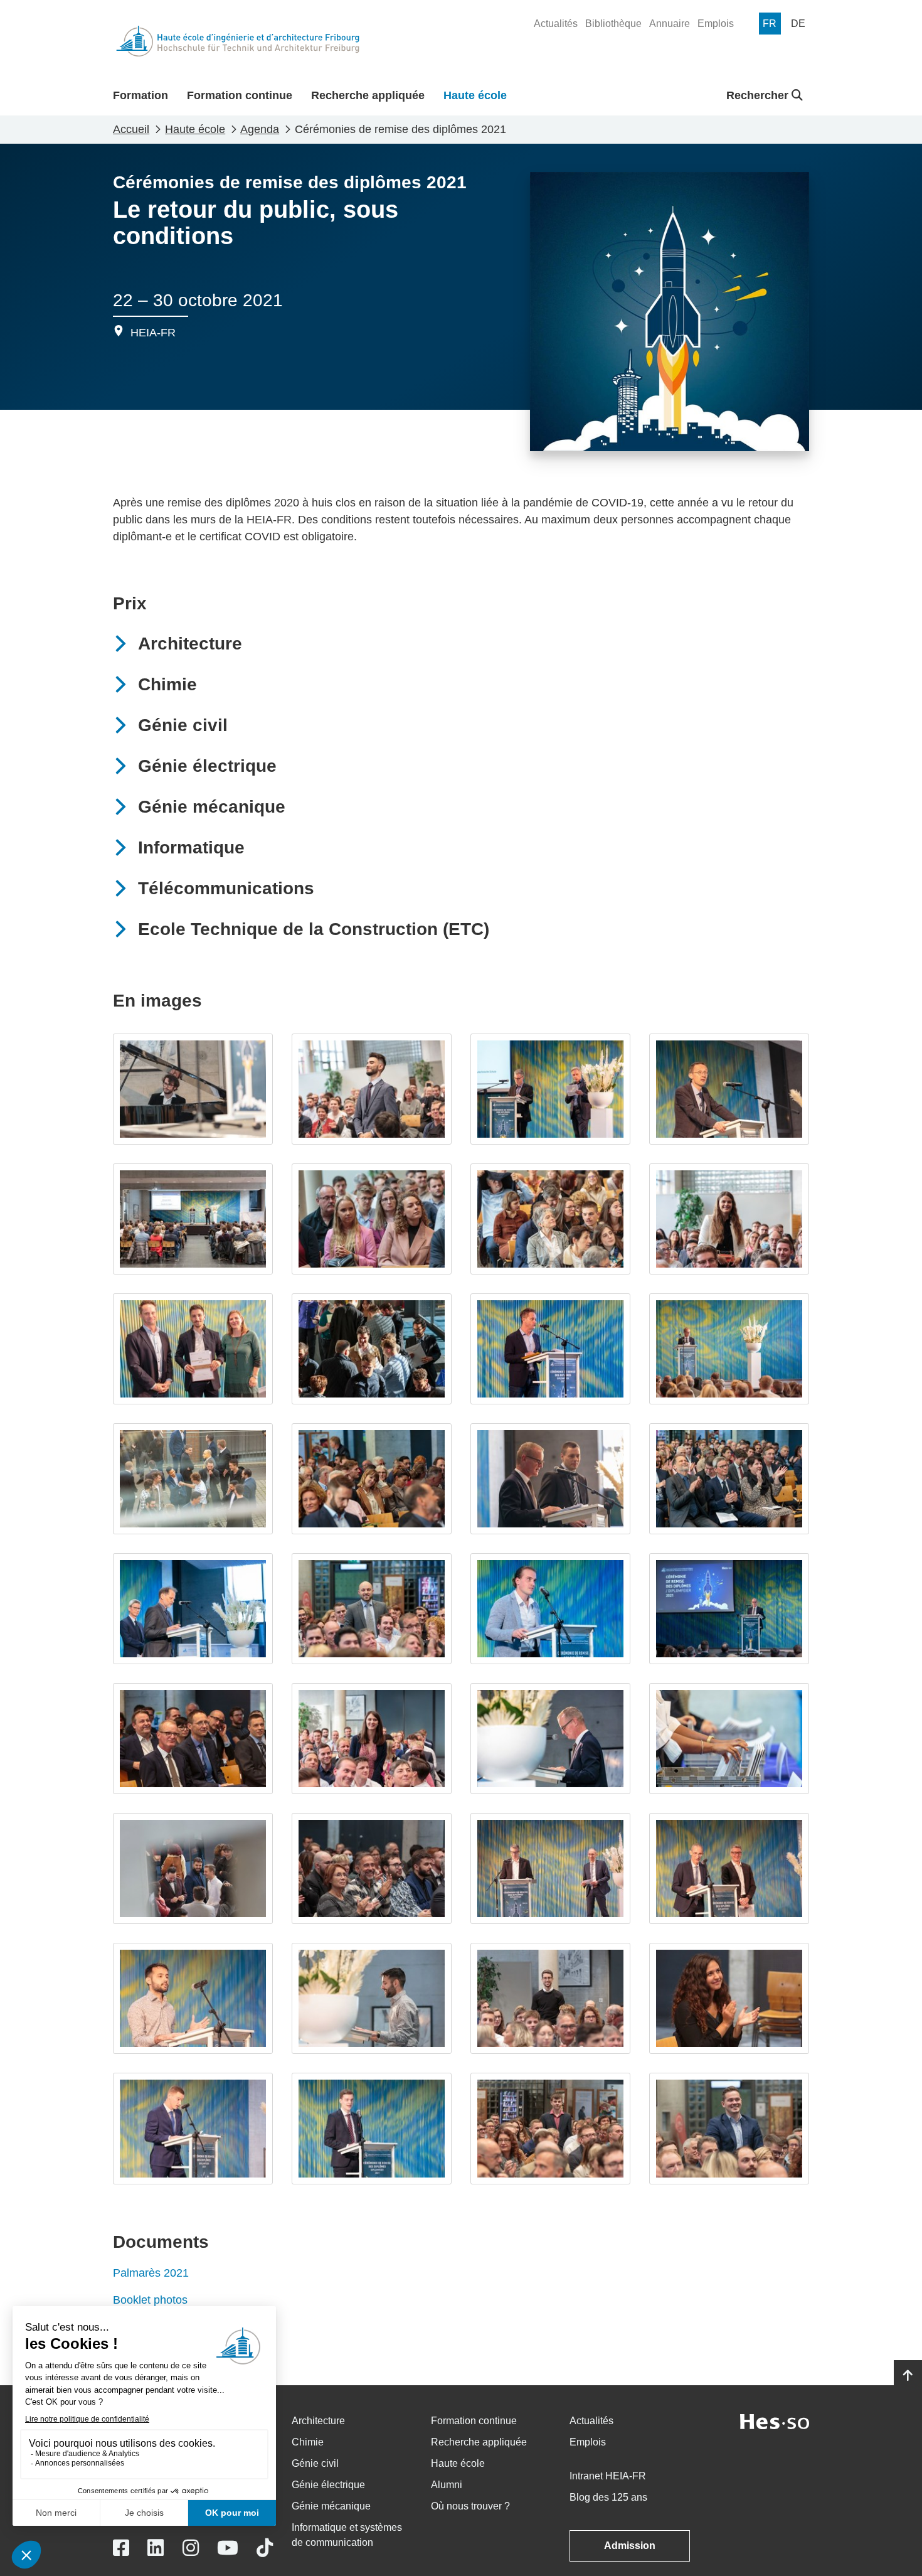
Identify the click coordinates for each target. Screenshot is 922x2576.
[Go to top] (908, 2376)
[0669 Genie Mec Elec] (193, 1739)
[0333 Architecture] (550, 1349)
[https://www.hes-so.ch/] (775, 2421)
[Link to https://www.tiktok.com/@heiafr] (265, 2548)
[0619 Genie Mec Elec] (550, 1609)
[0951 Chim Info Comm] (372, 1998)
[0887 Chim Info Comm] (193, 1868)
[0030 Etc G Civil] (193, 1089)
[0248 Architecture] (550, 1219)
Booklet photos (150, 2300)
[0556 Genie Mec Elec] (550, 1479)
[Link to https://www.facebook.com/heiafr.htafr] (121, 2548)
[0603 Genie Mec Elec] (193, 1609)
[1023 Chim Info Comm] (372, 2128)
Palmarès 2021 (151, 2273)
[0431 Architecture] (729, 1349)
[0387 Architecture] (729, 1219)
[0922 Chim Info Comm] (372, 1868)
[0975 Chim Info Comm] (550, 1998)
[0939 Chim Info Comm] (729, 1868)
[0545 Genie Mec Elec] (372, 1479)
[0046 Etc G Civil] (372, 1219)
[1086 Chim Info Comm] (729, 2128)
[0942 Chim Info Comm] (193, 1998)
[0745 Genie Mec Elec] (550, 1739)
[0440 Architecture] (372, 1349)
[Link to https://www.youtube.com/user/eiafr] (228, 2548)
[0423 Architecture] (193, 1349)
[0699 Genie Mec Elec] (372, 1739)
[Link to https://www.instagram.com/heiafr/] (191, 2548)
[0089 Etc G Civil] (550, 1089)
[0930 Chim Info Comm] (550, 1868)
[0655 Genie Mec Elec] (372, 1609)
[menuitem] (556, 24)
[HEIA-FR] (238, 41)
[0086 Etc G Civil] (193, 1219)
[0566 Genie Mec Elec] (729, 1479)
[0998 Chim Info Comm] (729, 1998)
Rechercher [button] (759, 95)
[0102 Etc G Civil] (372, 1089)
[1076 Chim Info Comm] (550, 2128)
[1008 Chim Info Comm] (193, 2128)
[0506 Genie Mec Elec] (193, 1479)
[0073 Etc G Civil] (729, 1089)
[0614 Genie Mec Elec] (729, 1609)
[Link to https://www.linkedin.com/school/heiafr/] (156, 2548)
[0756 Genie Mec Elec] (729, 1739)
